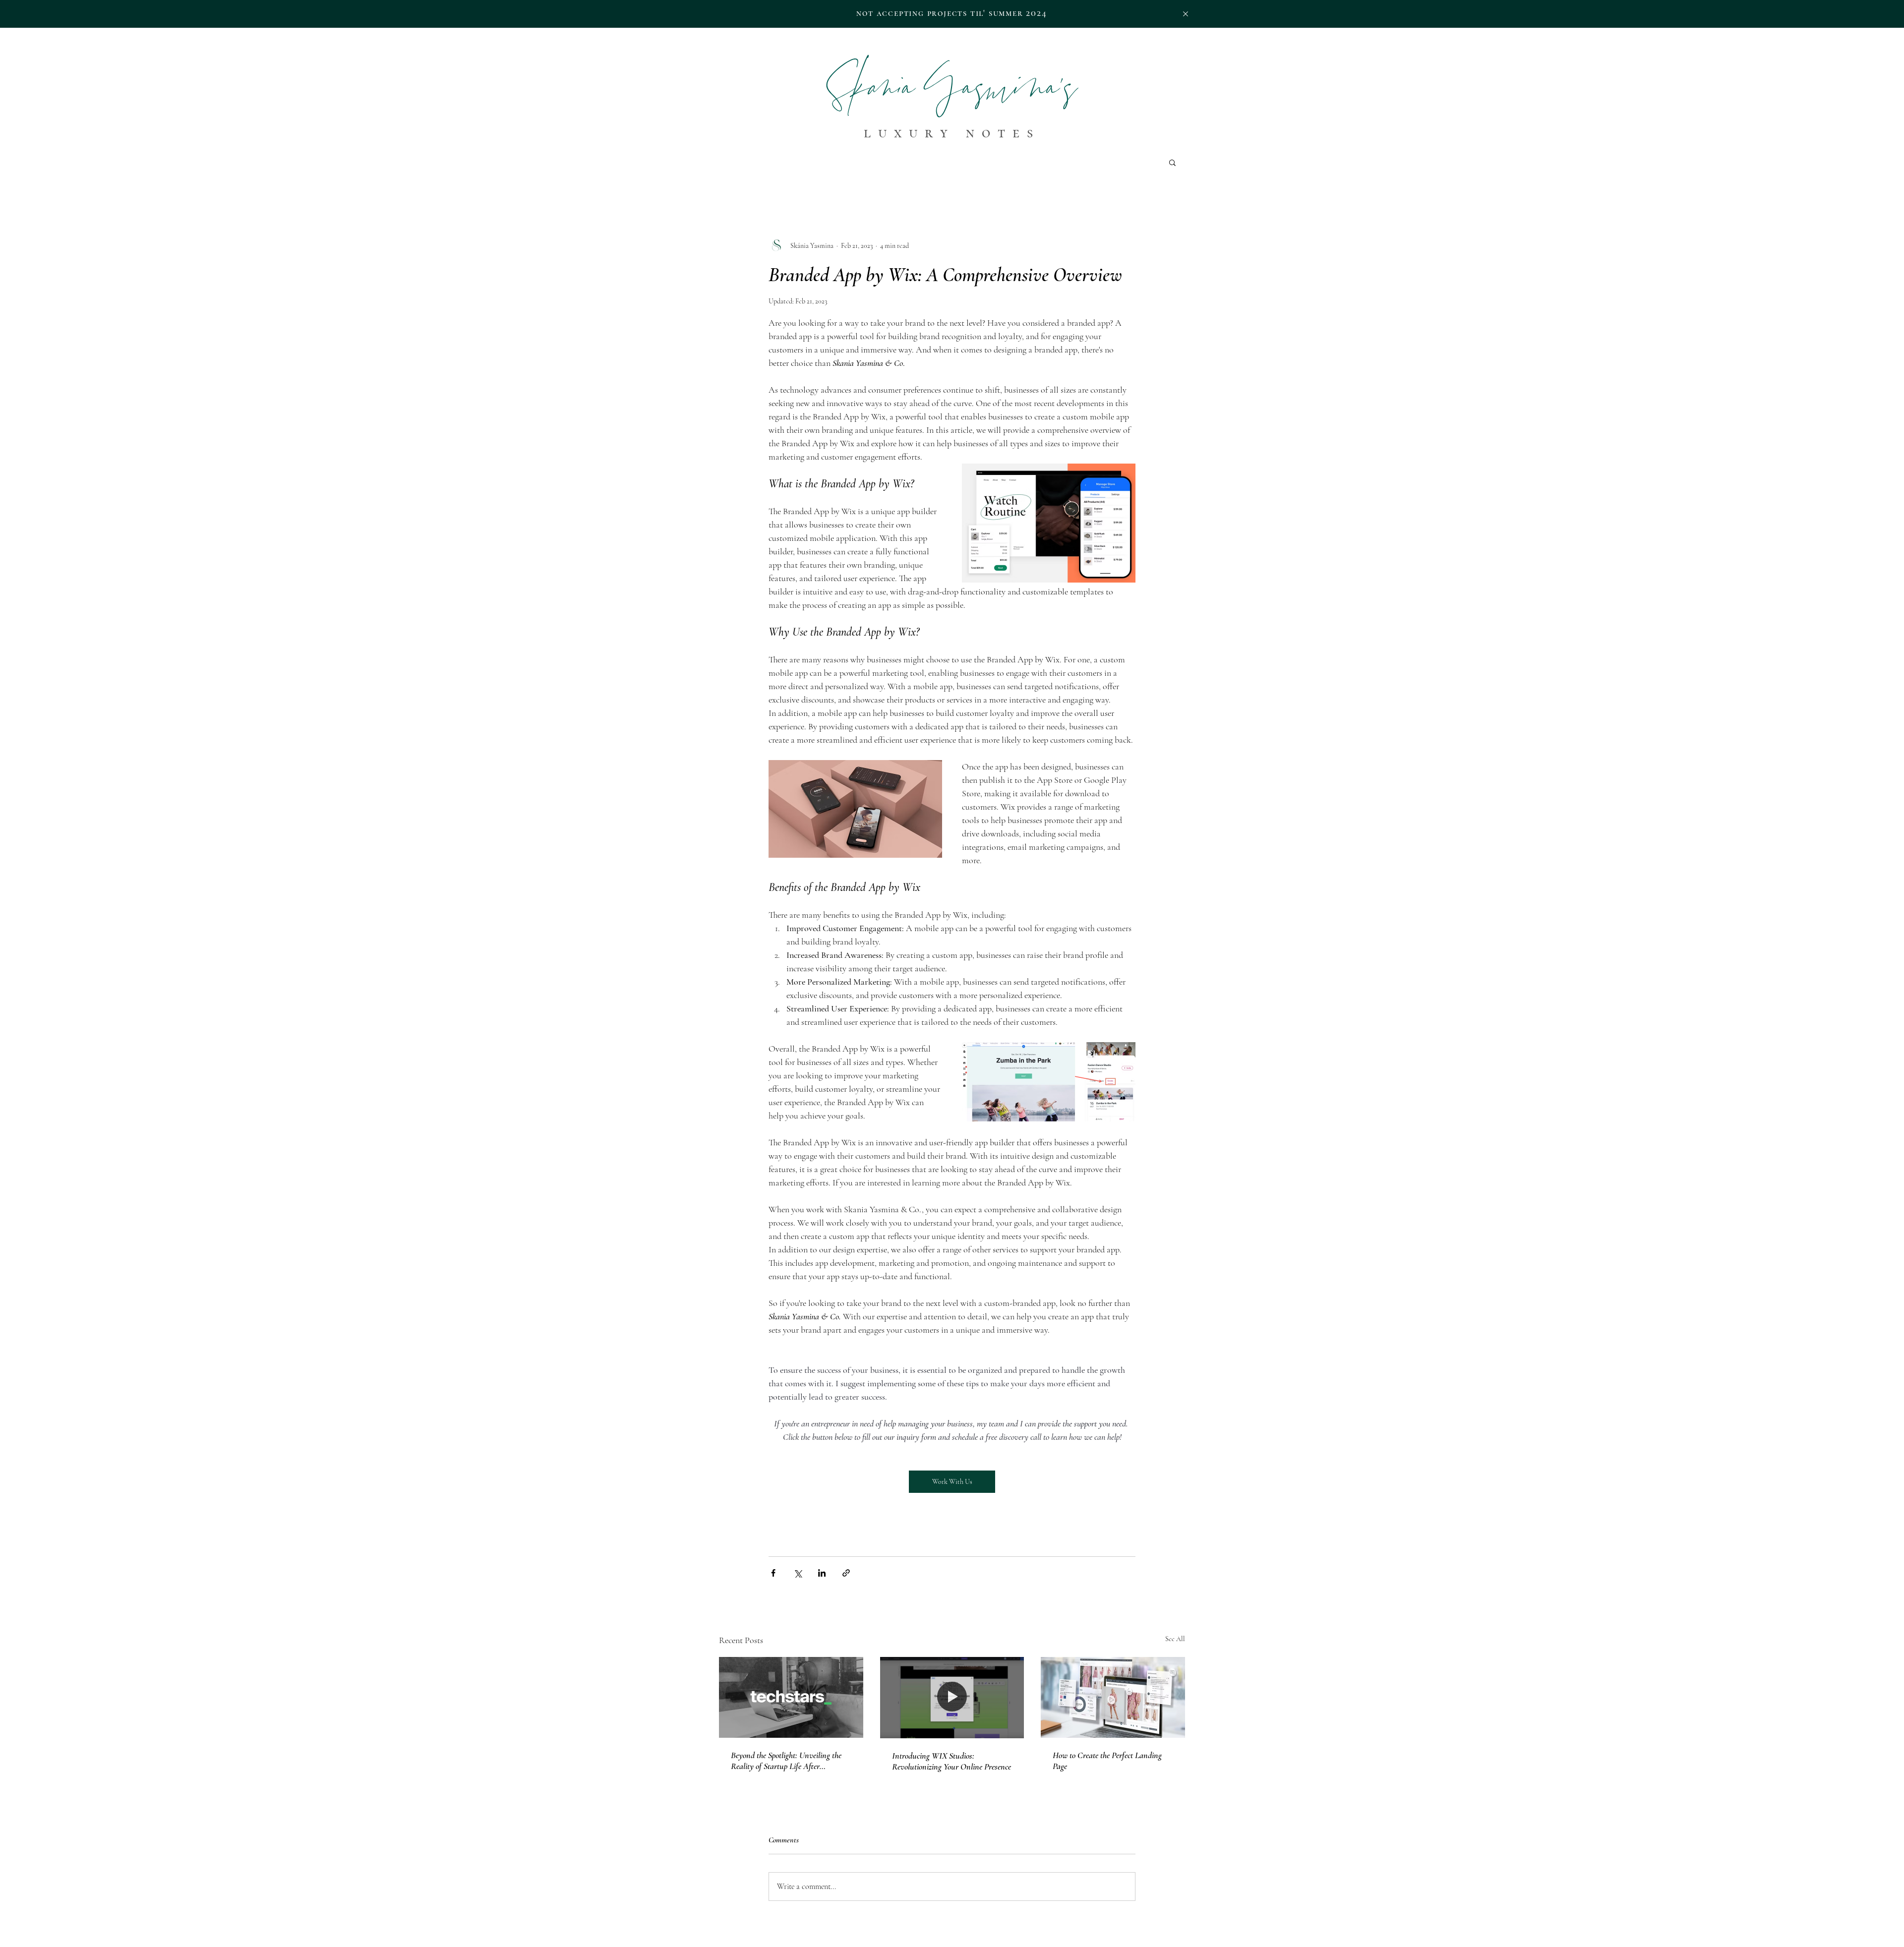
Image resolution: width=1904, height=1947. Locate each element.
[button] (1186, 14)
